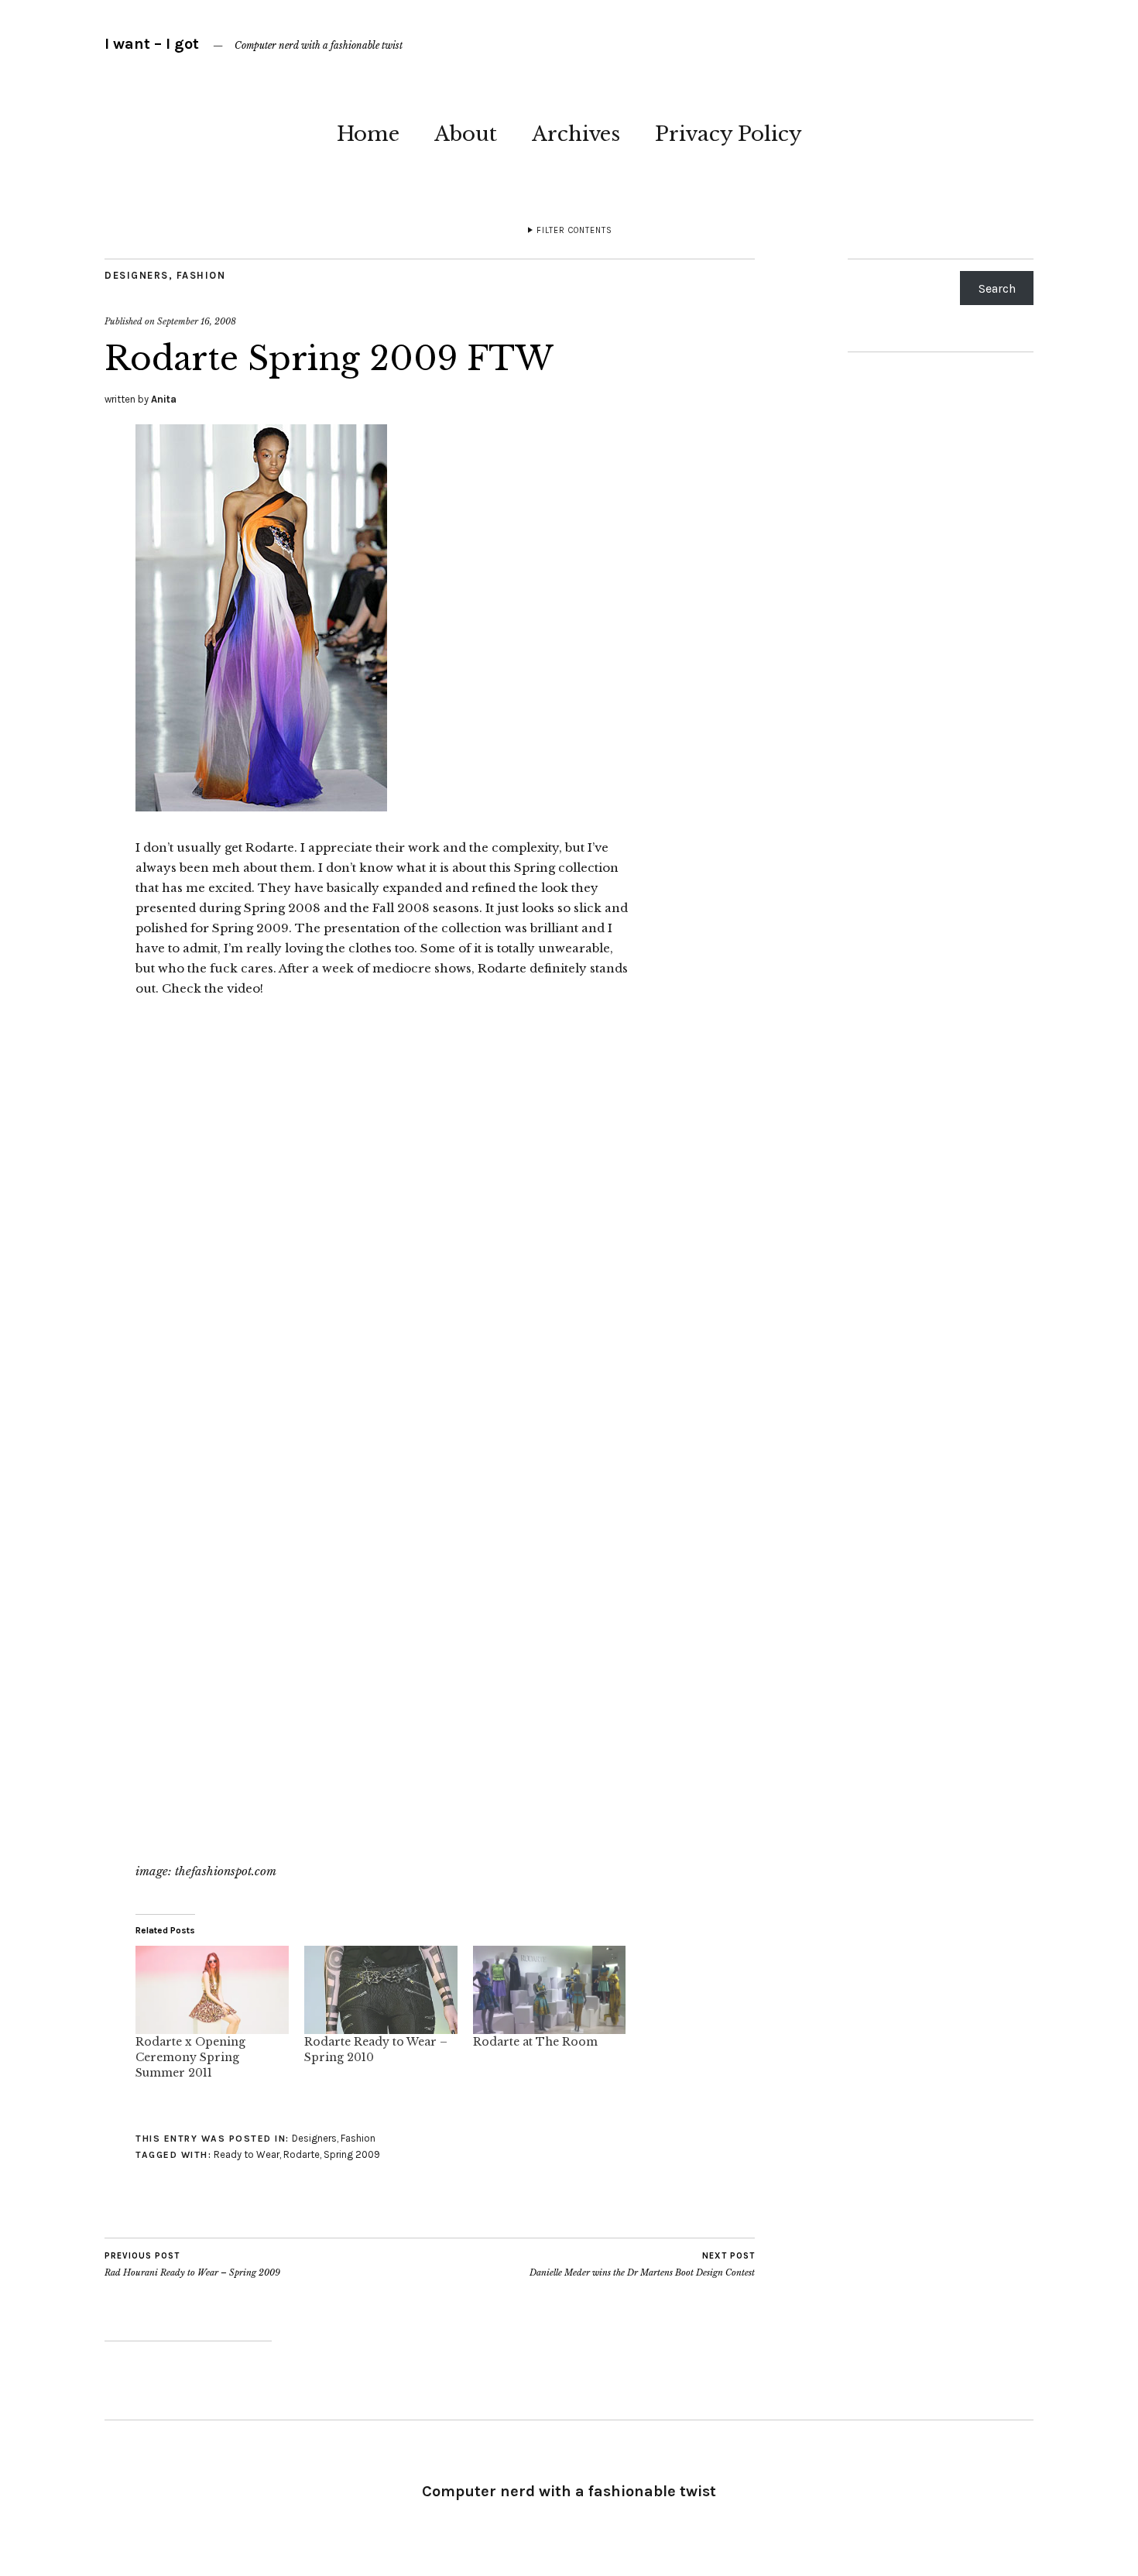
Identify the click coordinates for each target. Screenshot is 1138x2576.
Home (368, 134)
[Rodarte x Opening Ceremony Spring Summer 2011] (212, 1989)
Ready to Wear (247, 2154)
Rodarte (302, 2154)
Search (997, 288)
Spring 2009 (352, 2154)
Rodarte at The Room (535, 2042)
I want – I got (152, 44)
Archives (576, 134)
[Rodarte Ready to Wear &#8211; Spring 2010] (381, 1989)
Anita (164, 399)
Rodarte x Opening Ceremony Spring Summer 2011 (190, 2057)
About (466, 134)
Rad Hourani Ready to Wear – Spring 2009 (192, 2264)
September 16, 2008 (197, 321)
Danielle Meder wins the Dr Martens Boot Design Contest (642, 2264)
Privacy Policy (728, 134)
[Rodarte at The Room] (550, 1989)
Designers (137, 275)
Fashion (201, 275)
